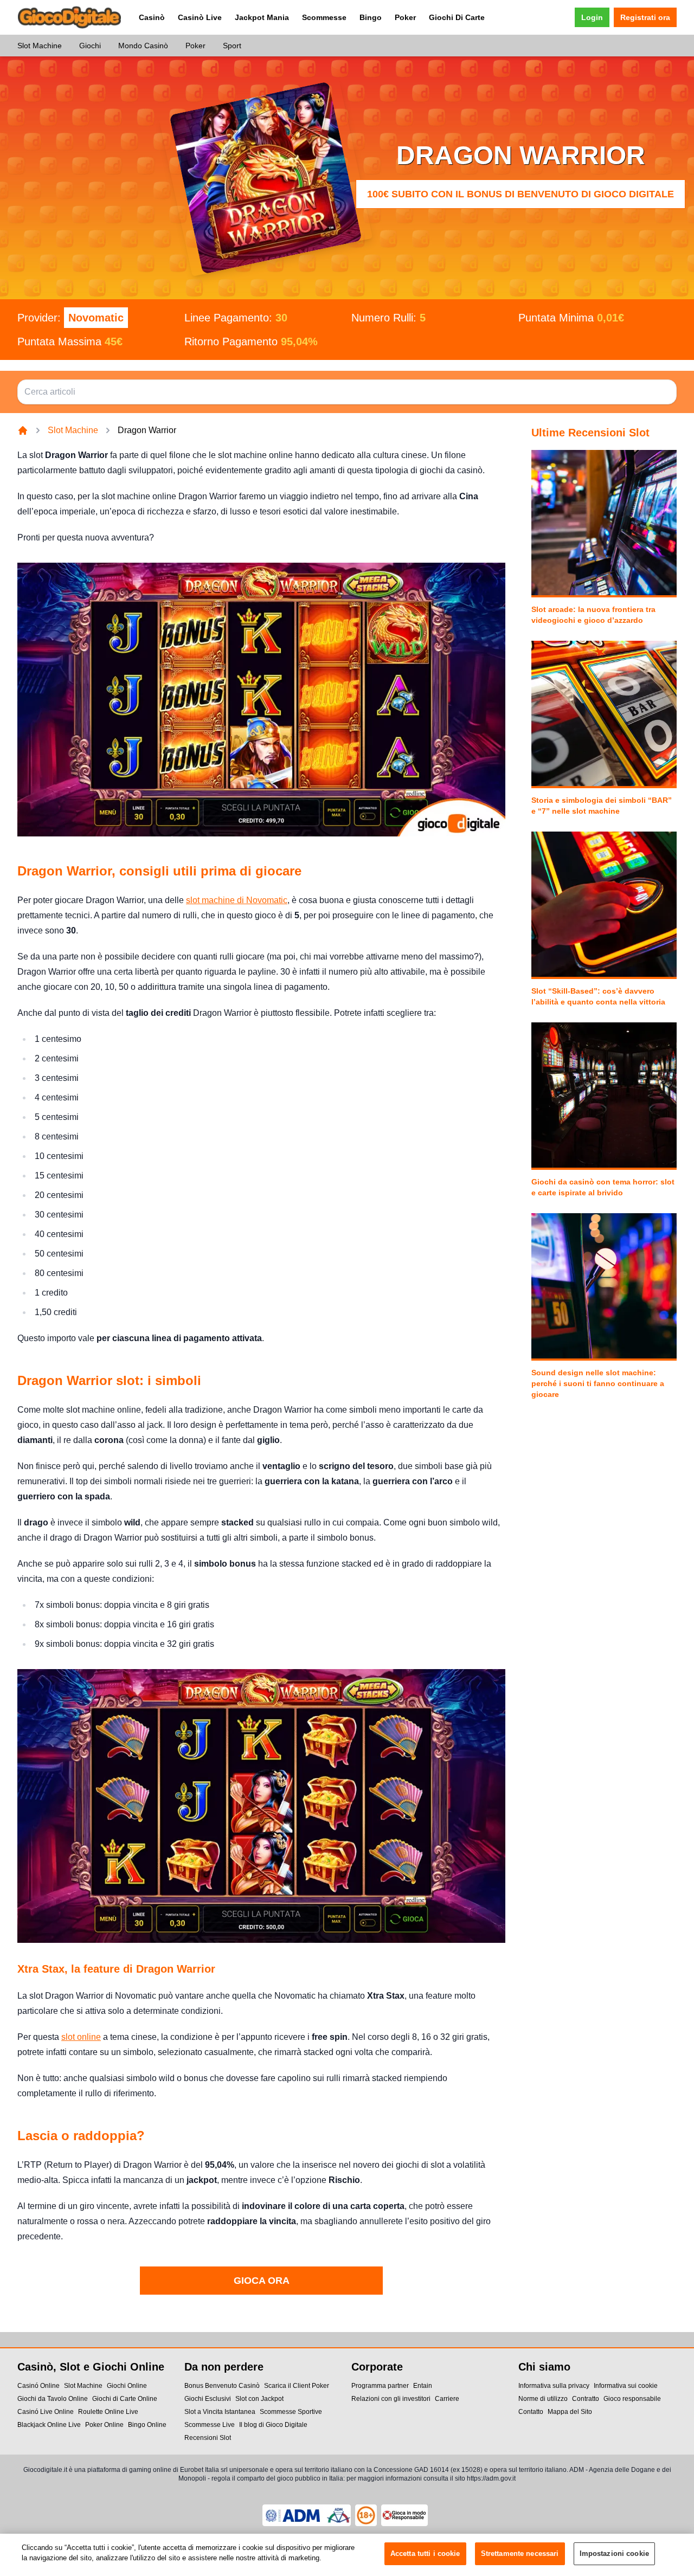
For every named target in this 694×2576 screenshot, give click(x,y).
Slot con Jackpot (259, 2399)
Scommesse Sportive (291, 2412)
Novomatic (96, 318)
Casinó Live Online (46, 2412)
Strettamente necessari (520, 2554)
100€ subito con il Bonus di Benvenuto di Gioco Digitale (520, 194)
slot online (81, 2037)
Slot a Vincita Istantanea (220, 2412)
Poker (405, 17)
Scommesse (324, 17)
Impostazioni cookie (614, 2554)
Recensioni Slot (208, 2438)
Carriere (447, 2399)
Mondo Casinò (143, 46)
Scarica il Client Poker (297, 2386)
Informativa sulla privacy (554, 2386)
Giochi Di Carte (457, 17)
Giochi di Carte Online (125, 2399)
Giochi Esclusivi (208, 2399)
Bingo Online (147, 2425)
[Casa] (23, 430)
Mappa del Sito (570, 2412)
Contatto (531, 2412)
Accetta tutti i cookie (425, 2554)
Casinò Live (200, 17)
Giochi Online (127, 2386)
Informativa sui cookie (626, 2386)
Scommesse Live (210, 2425)
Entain (423, 2386)
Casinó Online (38, 2386)
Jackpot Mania (262, 17)
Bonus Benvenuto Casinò (222, 2386)
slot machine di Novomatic (237, 900)
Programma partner (380, 2386)
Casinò (152, 17)
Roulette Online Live (108, 2412)
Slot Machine (40, 46)
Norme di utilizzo (543, 2399)
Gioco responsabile (632, 2399)
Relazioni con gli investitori (391, 2399)
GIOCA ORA (262, 2281)
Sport (232, 46)
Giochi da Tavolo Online (53, 2399)
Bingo (371, 17)
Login (592, 17)
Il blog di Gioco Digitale (273, 2425)
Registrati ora (645, 17)
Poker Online (104, 2425)
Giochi (90, 46)
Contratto (586, 2399)
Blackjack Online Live (49, 2425)
